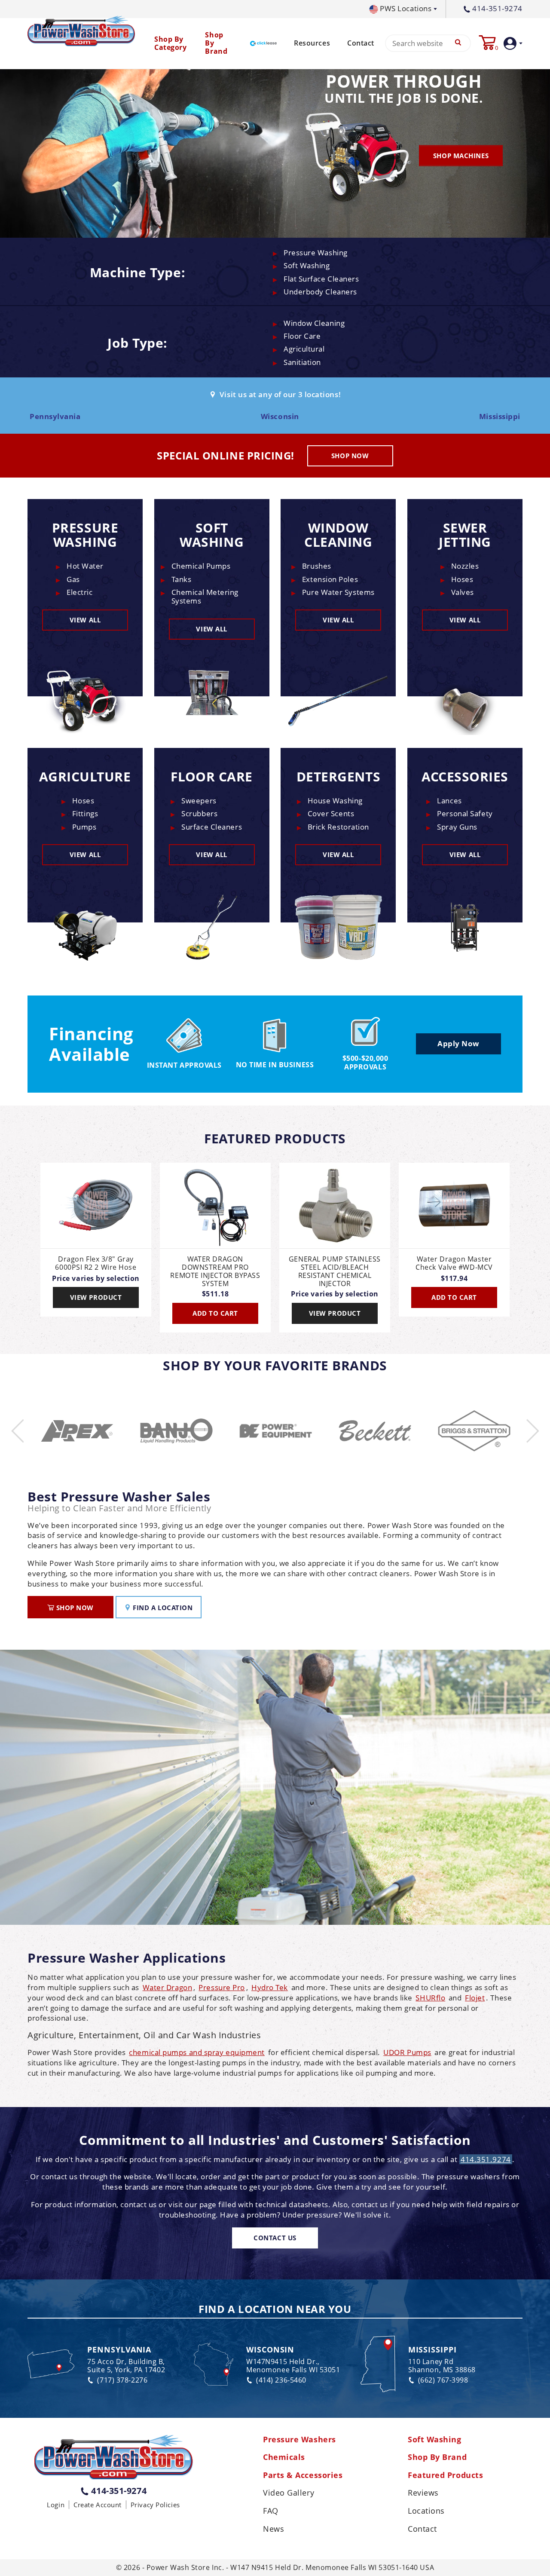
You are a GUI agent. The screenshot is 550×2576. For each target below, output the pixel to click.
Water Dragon (168, 1987)
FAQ (271, 2511)
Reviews (423, 2493)
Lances (449, 801)
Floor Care (302, 336)
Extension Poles (330, 579)
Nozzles (465, 566)
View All (85, 620)
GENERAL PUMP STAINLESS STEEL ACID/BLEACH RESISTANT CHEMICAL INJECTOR (335, 1272)
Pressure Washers (299, 2440)
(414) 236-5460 (281, 2380)
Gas (73, 579)
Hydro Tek (270, 1987)
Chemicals (284, 2457)
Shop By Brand (437, 2457)
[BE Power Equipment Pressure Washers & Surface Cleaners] (176, 1431)
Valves (463, 592)
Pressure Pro (222, 1987)
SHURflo (430, 1998)
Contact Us (275, 2238)
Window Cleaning (314, 323)
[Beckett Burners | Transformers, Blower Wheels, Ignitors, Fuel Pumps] (276, 1431)
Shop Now (350, 456)
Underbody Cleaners (320, 292)
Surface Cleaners (212, 827)
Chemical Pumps (201, 566)
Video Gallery (289, 2493)
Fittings (85, 813)
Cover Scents (331, 813)
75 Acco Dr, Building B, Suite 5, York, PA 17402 (126, 2366)
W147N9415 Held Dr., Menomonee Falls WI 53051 (293, 2366)
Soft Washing (307, 265)
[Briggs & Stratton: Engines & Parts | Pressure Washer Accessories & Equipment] (375, 1431)
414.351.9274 (486, 2159)
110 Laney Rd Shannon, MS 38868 (442, 2366)
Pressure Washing (316, 253)
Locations (426, 2511)
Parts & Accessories (303, 2475)
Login (56, 2505)
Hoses (462, 579)
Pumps (84, 827)
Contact (361, 43)
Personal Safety (465, 813)
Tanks (182, 579)
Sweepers (199, 801)
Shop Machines (461, 155)
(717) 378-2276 (122, 2380)
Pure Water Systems (338, 592)
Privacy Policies (155, 2505)
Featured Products (445, 2475)
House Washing (335, 801)
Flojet (475, 1998)
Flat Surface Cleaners (321, 279)
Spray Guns (457, 827)
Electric (79, 592)
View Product (96, 1297)
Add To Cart (215, 1313)
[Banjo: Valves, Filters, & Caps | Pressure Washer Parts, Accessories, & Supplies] (77, 1431)
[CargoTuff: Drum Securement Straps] (474, 1431)
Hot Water (85, 566)
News (273, 2529)
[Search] (458, 43)
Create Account (98, 2505)
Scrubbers (199, 813)
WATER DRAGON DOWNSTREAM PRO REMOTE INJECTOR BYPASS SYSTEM (215, 1272)
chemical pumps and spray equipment (197, 2052)
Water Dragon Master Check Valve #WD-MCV (454, 1263)
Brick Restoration (338, 827)
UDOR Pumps (407, 2052)
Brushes (317, 566)
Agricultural (304, 349)
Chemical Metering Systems (205, 596)
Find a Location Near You (275, 2310)
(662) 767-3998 (443, 2380)
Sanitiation (302, 362)
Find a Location (162, 1608)
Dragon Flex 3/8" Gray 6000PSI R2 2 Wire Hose (96, 1263)
